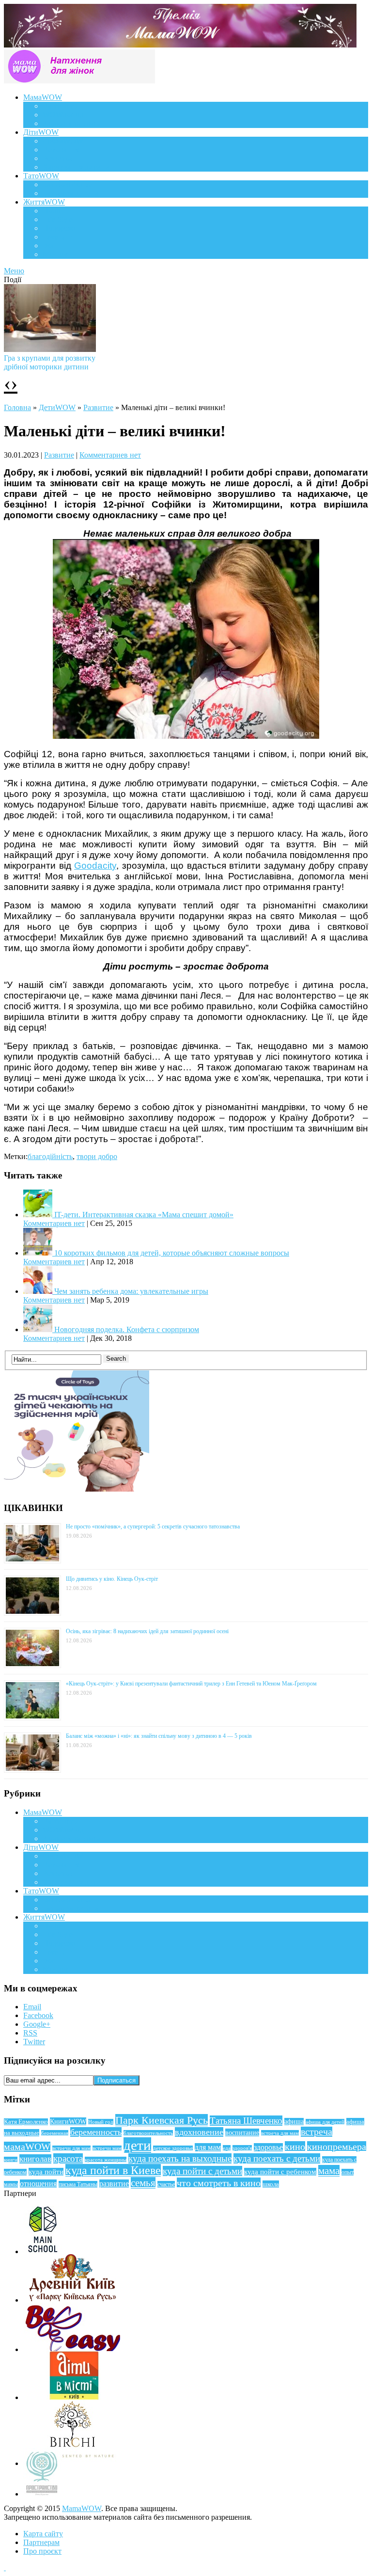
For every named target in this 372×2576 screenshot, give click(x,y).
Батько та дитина (71, 193)
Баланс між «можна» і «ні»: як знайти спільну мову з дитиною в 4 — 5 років (159, 1736)
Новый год (101, 2122)
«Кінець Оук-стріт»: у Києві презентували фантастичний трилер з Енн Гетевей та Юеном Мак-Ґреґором (191, 1684)
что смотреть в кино (219, 2183)
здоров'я (242, 2148)
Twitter (34, 2042)
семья (143, 2183)
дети (137, 2145)
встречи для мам (71, 2148)
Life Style (58, 219)
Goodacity (95, 866)
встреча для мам (280, 2133)
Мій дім (55, 254)
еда (227, 2148)
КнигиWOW (68, 2121)
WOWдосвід (63, 115)
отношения (38, 2184)
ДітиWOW (41, 132)
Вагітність (60, 106)
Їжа (48, 246)
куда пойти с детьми (202, 2171)
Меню (14, 271)
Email (32, 2007)
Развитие (98, 407)
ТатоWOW (41, 176)
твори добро (97, 1156)
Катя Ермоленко (26, 2122)
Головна (17, 407)
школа (271, 2184)
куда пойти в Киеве (113, 2170)
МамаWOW (43, 97)
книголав (35, 2159)
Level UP (57, 237)
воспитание (242, 2132)
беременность (96, 2132)
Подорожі (59, 228)
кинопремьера (337, 2147)
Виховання (61, 150)
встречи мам (107, 2148)
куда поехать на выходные (180, 2158)
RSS (30, 2033)
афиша (294, 2122)
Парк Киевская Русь (162, 2120)
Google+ (37, 2024)
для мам (208, 2147)
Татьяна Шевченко (246, 2121)
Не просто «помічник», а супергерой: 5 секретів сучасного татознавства (153, 1527)
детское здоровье (173, 2148)
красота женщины (106, 2160)
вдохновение (199, 2132)
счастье (166, 2184)
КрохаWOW (63, 141)
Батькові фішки (68, 184)
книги (11, 2160)
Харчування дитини (76, 167)
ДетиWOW (57, 407)
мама (329, 2171)
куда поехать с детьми (277, 2158)
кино (295, 2147)
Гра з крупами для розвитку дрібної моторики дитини (50, 362)
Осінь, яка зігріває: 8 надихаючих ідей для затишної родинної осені (147, 1631)
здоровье (268, 2147)
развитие (114, 2184)
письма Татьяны (78, 2184)
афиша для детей (325, 2122)
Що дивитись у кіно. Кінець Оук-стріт (112, 1579)
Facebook (38, 2015)
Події (51, 211)
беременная (55, 2133)
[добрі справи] (186, 736)
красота (68, 2158)
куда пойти (46, 2172)
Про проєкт (42, 2551)
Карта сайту (43, 2534)
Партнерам (41, 2542)
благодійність (50, 1156)
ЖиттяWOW (44, 202)
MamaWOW (82, 2508)
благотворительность (148, 2133)
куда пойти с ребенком (280, 2172)
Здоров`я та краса (71, 123)
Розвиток (58, 158)
